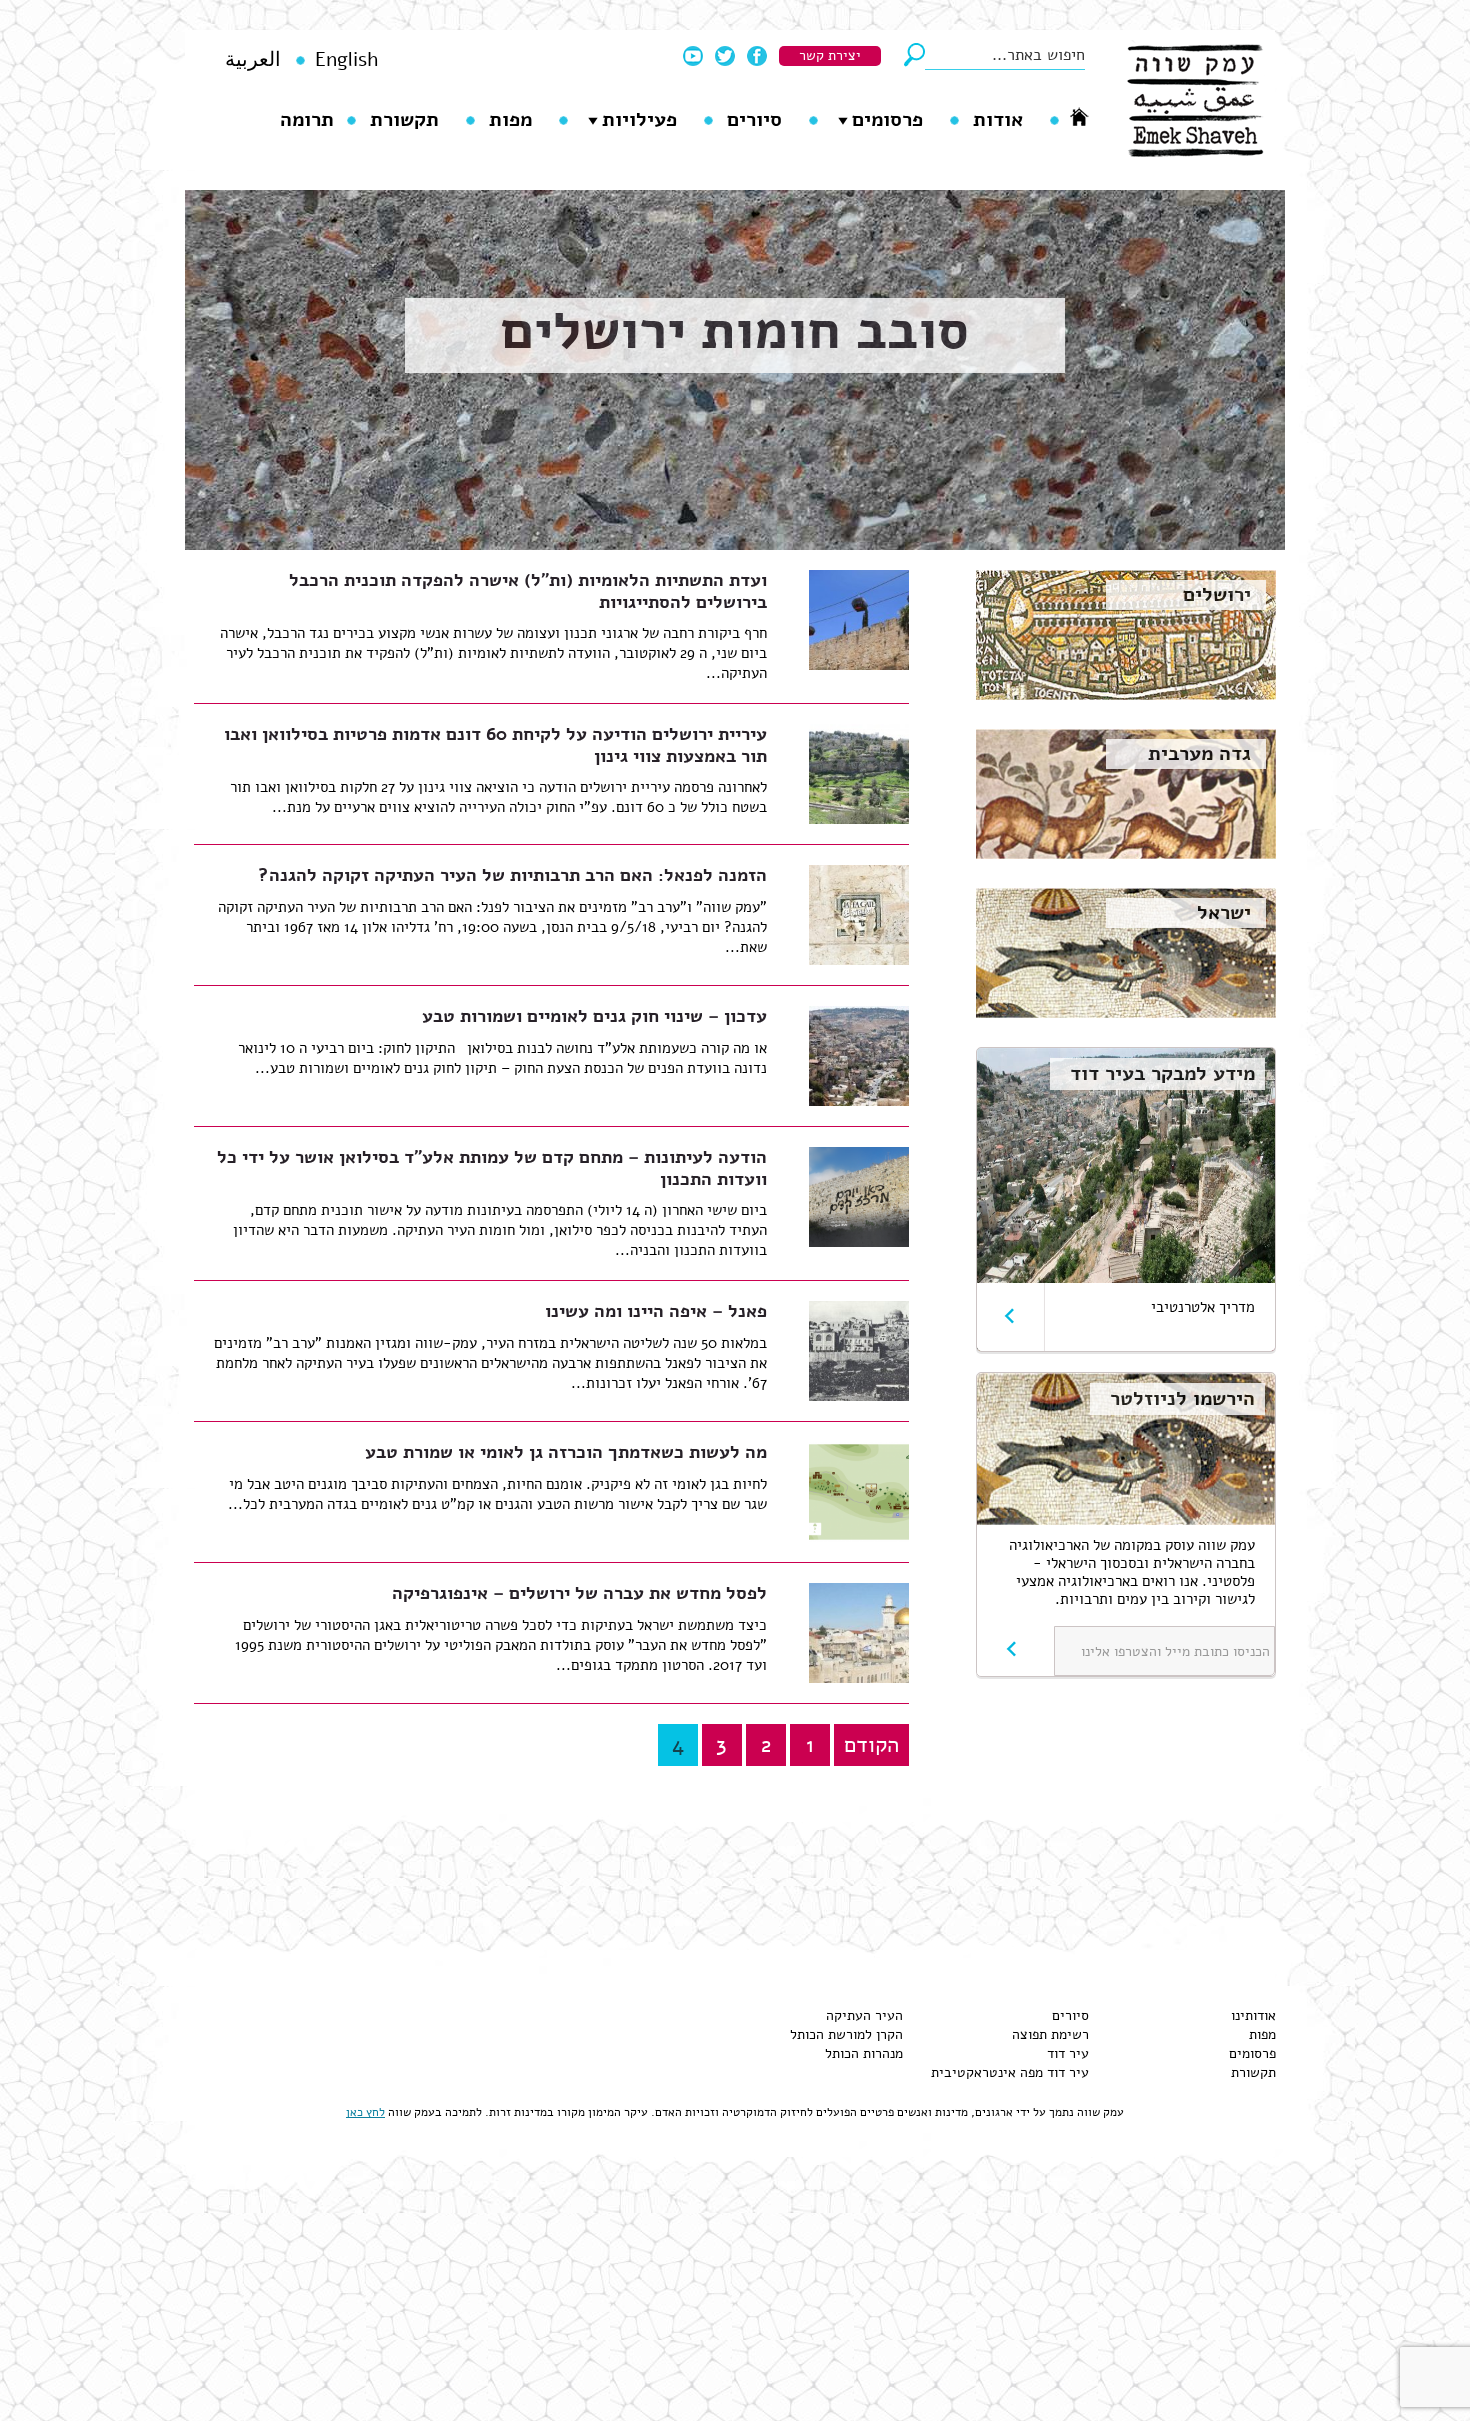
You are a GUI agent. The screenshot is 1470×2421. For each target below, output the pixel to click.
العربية (253, 59)
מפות (510, 119)
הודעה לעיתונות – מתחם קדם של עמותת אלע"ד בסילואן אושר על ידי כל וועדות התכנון (492, 1168)
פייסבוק (757, 56)
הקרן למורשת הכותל (846, 2034)
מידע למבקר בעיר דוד (1162, 1073)
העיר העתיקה (864, 2015)
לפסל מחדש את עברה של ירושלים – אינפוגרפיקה (579, 1593)
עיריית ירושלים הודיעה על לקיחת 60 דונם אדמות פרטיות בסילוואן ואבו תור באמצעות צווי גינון (495, 745)
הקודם (871, 1745)
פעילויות (639, 119)
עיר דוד (1068, 2053)
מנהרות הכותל (864, 2053)
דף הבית (1079, 116)
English (346, 59)
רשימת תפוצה (1050, 2034)
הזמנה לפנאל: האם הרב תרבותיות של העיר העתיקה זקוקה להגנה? (512, 875)
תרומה (307, 119)
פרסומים (887, 119)
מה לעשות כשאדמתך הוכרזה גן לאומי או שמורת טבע (566, 1452)
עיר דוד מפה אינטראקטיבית (1010, 2072)
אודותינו (1253, 2015)
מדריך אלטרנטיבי (1203, 1307)
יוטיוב (693, 56)
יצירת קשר (830, 55)
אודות (998, 119)
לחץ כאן (365, 2112)
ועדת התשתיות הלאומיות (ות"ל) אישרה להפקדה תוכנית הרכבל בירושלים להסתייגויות (528, 591)
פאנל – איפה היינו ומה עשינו (656, 1311)
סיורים (754, 119)
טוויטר (725, 56)
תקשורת (404, 119)
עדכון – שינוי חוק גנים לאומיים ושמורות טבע (594, 1016)
